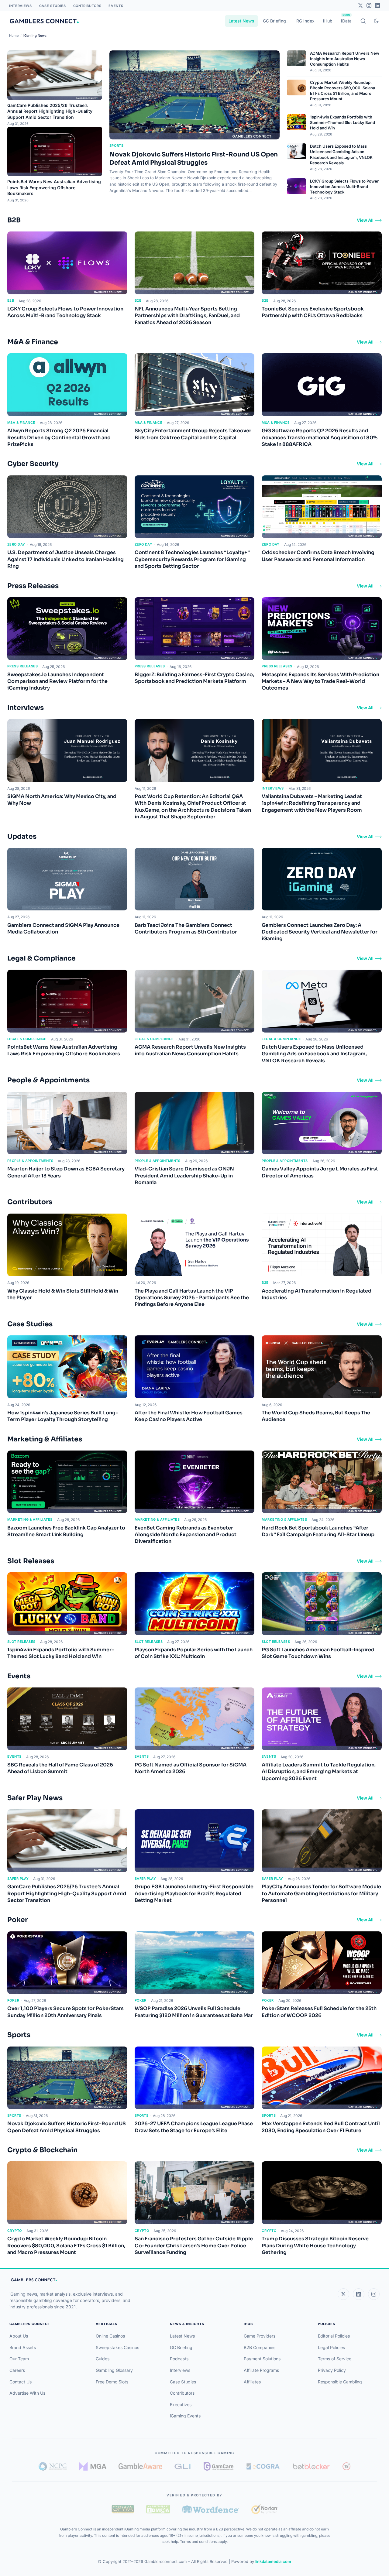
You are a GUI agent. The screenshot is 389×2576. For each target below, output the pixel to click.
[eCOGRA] (263, 2466)
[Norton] (264, 2509)
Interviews (21, 6)
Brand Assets (23, 2347)
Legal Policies (331, 2347)
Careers (17, 2370)
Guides (103, 2359)
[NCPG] (53, 2466)
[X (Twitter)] (343, 2294)
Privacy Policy (332, 2370)
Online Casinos (110, 2336)
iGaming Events (185, 2416)
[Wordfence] (211, 2509)
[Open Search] (363, 21)
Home (14, 36)
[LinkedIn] (377, 5)
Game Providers (260, 2336)
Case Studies (53, 6)
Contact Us (21, 2382)
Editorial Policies (334, 2336)
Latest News (241, 21)
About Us (19, 2336)
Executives (181, 2405)
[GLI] (183, 2466)
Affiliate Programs (261, 2370)
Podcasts (179, 2359)
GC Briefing (274, 21)
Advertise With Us (27, 2393)
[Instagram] (369, 5)
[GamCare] (219, 2466)
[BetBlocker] (311, 2466)
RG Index (305, 21)
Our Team (19, 2359)
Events (116, 6)
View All (365, 220)
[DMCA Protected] (158, 2509)
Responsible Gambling (340, 2382)
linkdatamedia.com (273, 2561)
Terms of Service (335, 2359)
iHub (328, 21)
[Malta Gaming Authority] (93, 2466)
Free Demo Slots (112, 2382)
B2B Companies (260, 2347)
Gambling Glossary (114, 2370)
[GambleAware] (140, 2466)
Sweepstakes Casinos (117, 2347)
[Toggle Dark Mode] (376, 21)
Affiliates (252, 2382)
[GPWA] (123, 2509)
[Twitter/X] (360, 5)
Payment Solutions (262, 2359)
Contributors (87, 6)
